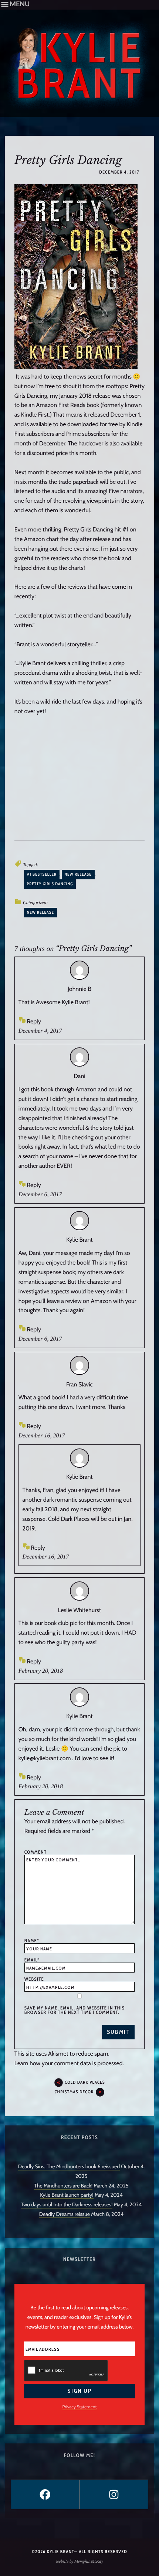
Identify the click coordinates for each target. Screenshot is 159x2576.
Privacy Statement (80, 2407)
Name (32, 1941)
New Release (40, 912)
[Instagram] (114, 2494)
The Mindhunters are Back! (63, 2186)
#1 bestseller (42, 874)
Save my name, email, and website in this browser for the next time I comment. (75, 2010)
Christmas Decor (74, 2092)
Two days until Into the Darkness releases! (67, 2204)
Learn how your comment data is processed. (69, 2063)
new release (78, 874)
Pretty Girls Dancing (50, 884)
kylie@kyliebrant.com (45, 1758)
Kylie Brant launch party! (67, 2195)
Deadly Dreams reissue (65, 2214)
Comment (36, 1852)
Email (32, 1960)
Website (34, 1979)
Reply (34, 1021)
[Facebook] (45, 2494)
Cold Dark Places (85, 2082)
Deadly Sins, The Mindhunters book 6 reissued (69, 2166)
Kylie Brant (79, 1240)
